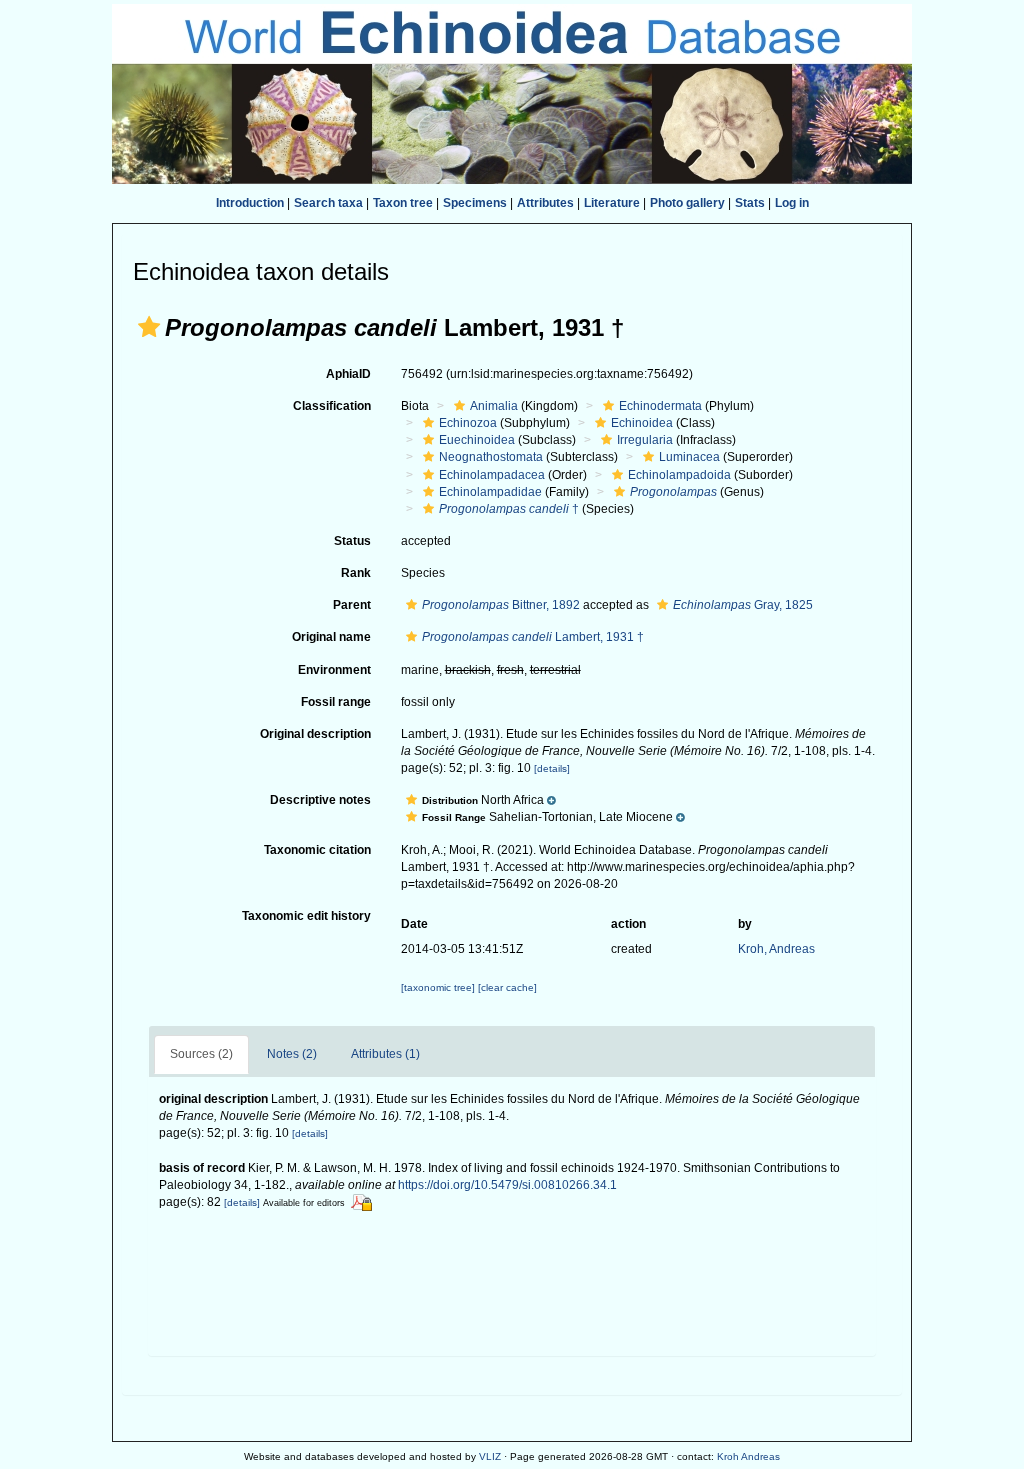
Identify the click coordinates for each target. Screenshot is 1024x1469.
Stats (750, 203)
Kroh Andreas (748, 1456)
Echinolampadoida (679, 475)
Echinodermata (660, 406)
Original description (315, 734)
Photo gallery (687, 203)
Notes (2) (292, 1054)
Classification (332, 406)
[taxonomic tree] (439, 987)
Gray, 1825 (743, 605)
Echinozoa (468, 423)
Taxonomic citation (317, 850)
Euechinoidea (477, 440)
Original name (331, 637)
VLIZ (490, 1456)
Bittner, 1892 (501, 605)
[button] (149, 327)
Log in (792, 203)
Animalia (494, 406)
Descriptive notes (320, 800)
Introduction (250, 203)
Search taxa (328, 203)
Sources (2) (201, 1054)
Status (352, 541)
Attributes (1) (385, 1054)
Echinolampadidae (490, 492)
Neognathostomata (491, 457)
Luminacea (689, 457)
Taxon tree (403, 203)
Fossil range (336, 702)
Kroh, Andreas (776, 949)
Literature (612, 203)
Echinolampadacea (492, 475)
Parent (352, 605)
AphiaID (348, 374)
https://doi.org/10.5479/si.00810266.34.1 (507, 1185)
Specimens (475, 203)
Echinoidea (642, 423)
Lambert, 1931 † (533, 637)
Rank (356, 573)
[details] (552, 768)
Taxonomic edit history (306, 916)
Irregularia (645, 440)
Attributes (545, 203)
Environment (334, 670)
